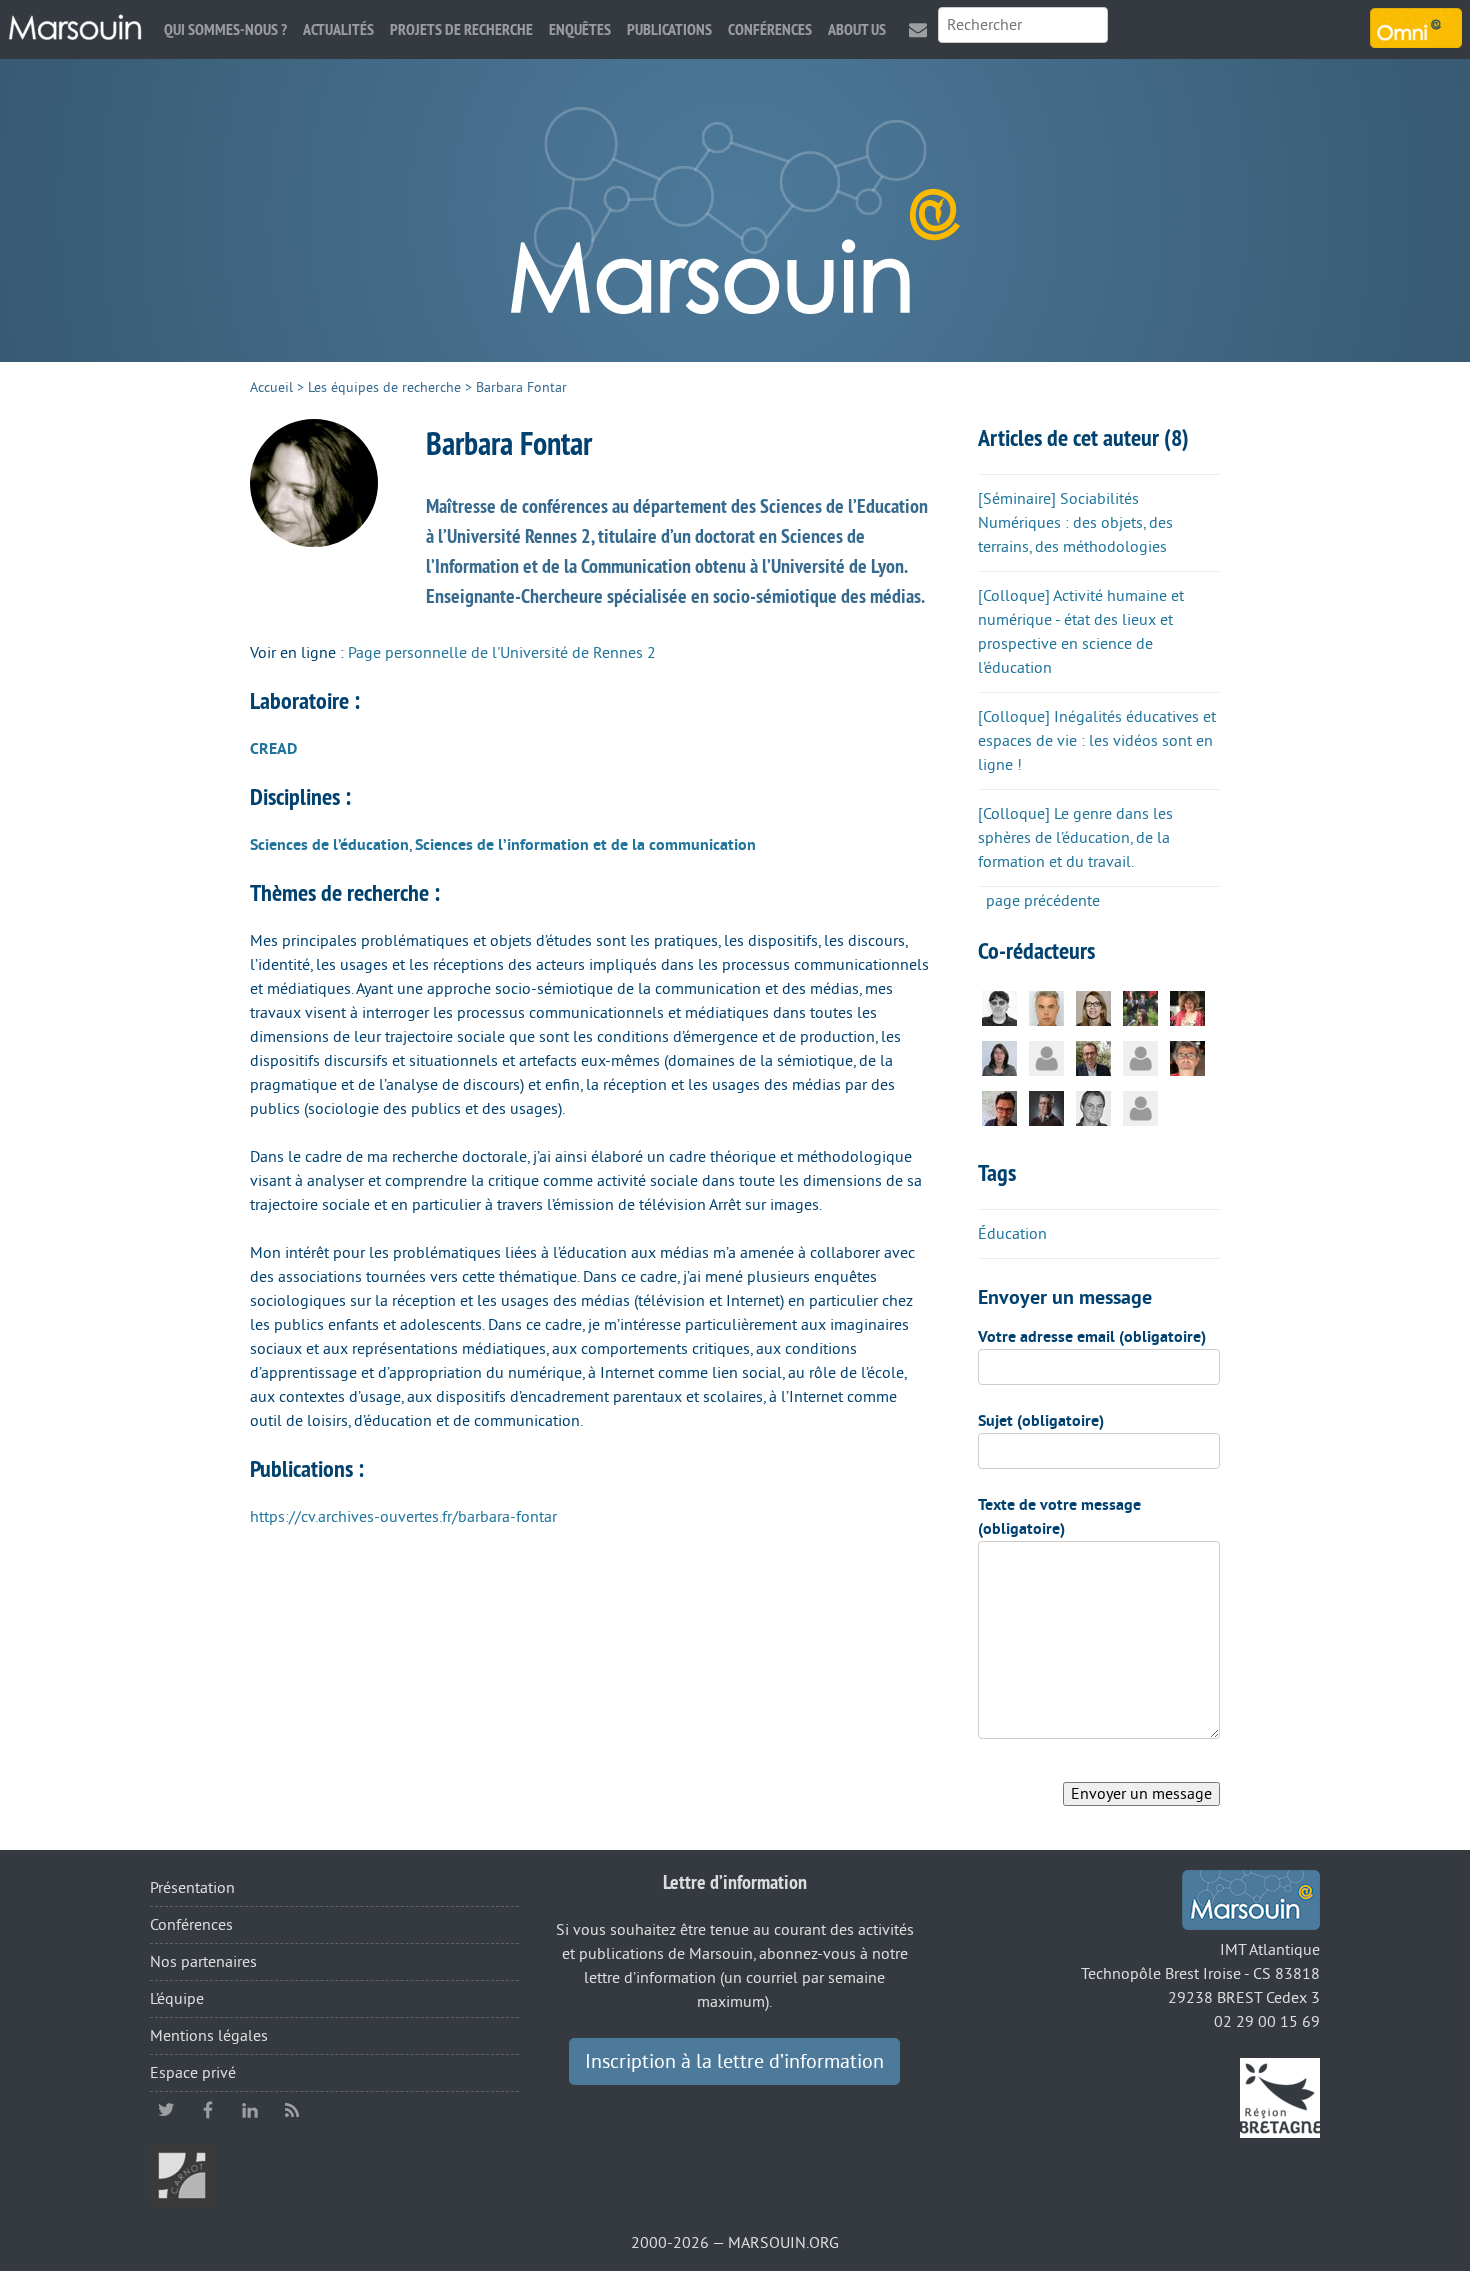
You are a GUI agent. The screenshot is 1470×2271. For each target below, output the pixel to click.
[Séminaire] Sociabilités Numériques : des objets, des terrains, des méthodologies (1075, 523)
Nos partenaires (203, 1962)
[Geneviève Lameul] (1187, 1008)
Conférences (770, 29)
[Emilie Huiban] (999, 1058)
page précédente (1043, 901)
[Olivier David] (1093, 1058)
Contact (918, 29)
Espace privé (193, 2073)
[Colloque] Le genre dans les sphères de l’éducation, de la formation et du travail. (1075, 838)
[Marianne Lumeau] (1140, 1108)
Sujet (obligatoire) (1041, 1421)
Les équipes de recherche (384, 387)
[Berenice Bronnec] (1140, 1008)
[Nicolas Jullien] (1187, 1058)
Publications (669, 29)
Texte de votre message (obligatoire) (1059, 1517)
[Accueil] (75, 28)
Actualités (338, 29)
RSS (292, 2110)
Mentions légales (209, 2036)
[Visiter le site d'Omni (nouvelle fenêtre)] (1416, 28)
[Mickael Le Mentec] (1046, 1008)
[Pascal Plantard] (999, 1008)
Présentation (192, 1888)
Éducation (1012, 1234)
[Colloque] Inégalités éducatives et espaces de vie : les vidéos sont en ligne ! (1097, 741)
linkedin (250, 2110)
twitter (166, 2110)
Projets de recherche (461, 29)
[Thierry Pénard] (1046, 1108)
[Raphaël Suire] (999, 1108)
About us (857, 29)
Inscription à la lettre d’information (734, 2062)
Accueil (271, 387)
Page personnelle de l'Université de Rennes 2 (502, 653)
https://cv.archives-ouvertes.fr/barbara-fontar (403, 1517)
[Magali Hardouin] (1140, 1058)
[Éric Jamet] (1093, 1108)
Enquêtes (580, 29)
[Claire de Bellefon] (1046, 1058)
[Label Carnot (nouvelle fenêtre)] (182, 2175)
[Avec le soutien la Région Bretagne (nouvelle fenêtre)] (1280, 2097)
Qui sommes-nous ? (225, 29)
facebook (208, 2110)
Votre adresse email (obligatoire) (1092, 1337)
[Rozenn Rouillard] (1093, 1008)
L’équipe (177, 1999)
